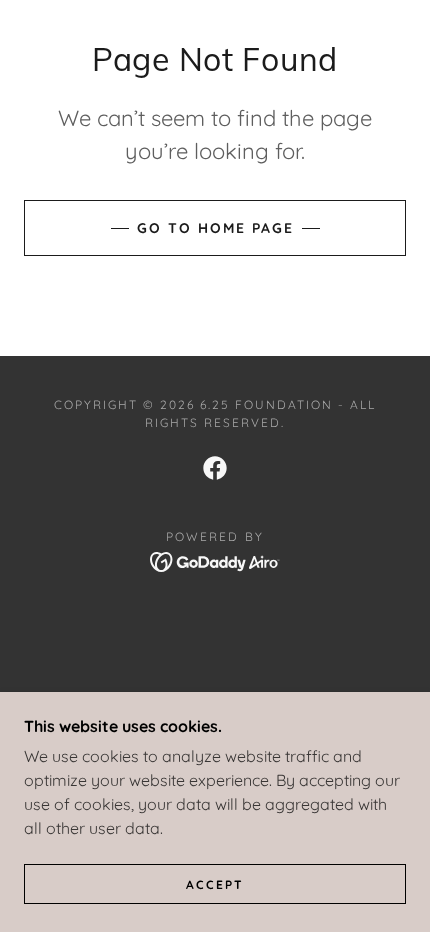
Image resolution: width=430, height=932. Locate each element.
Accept (215, 884)
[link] (215, 468)
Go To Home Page (215, 228)
